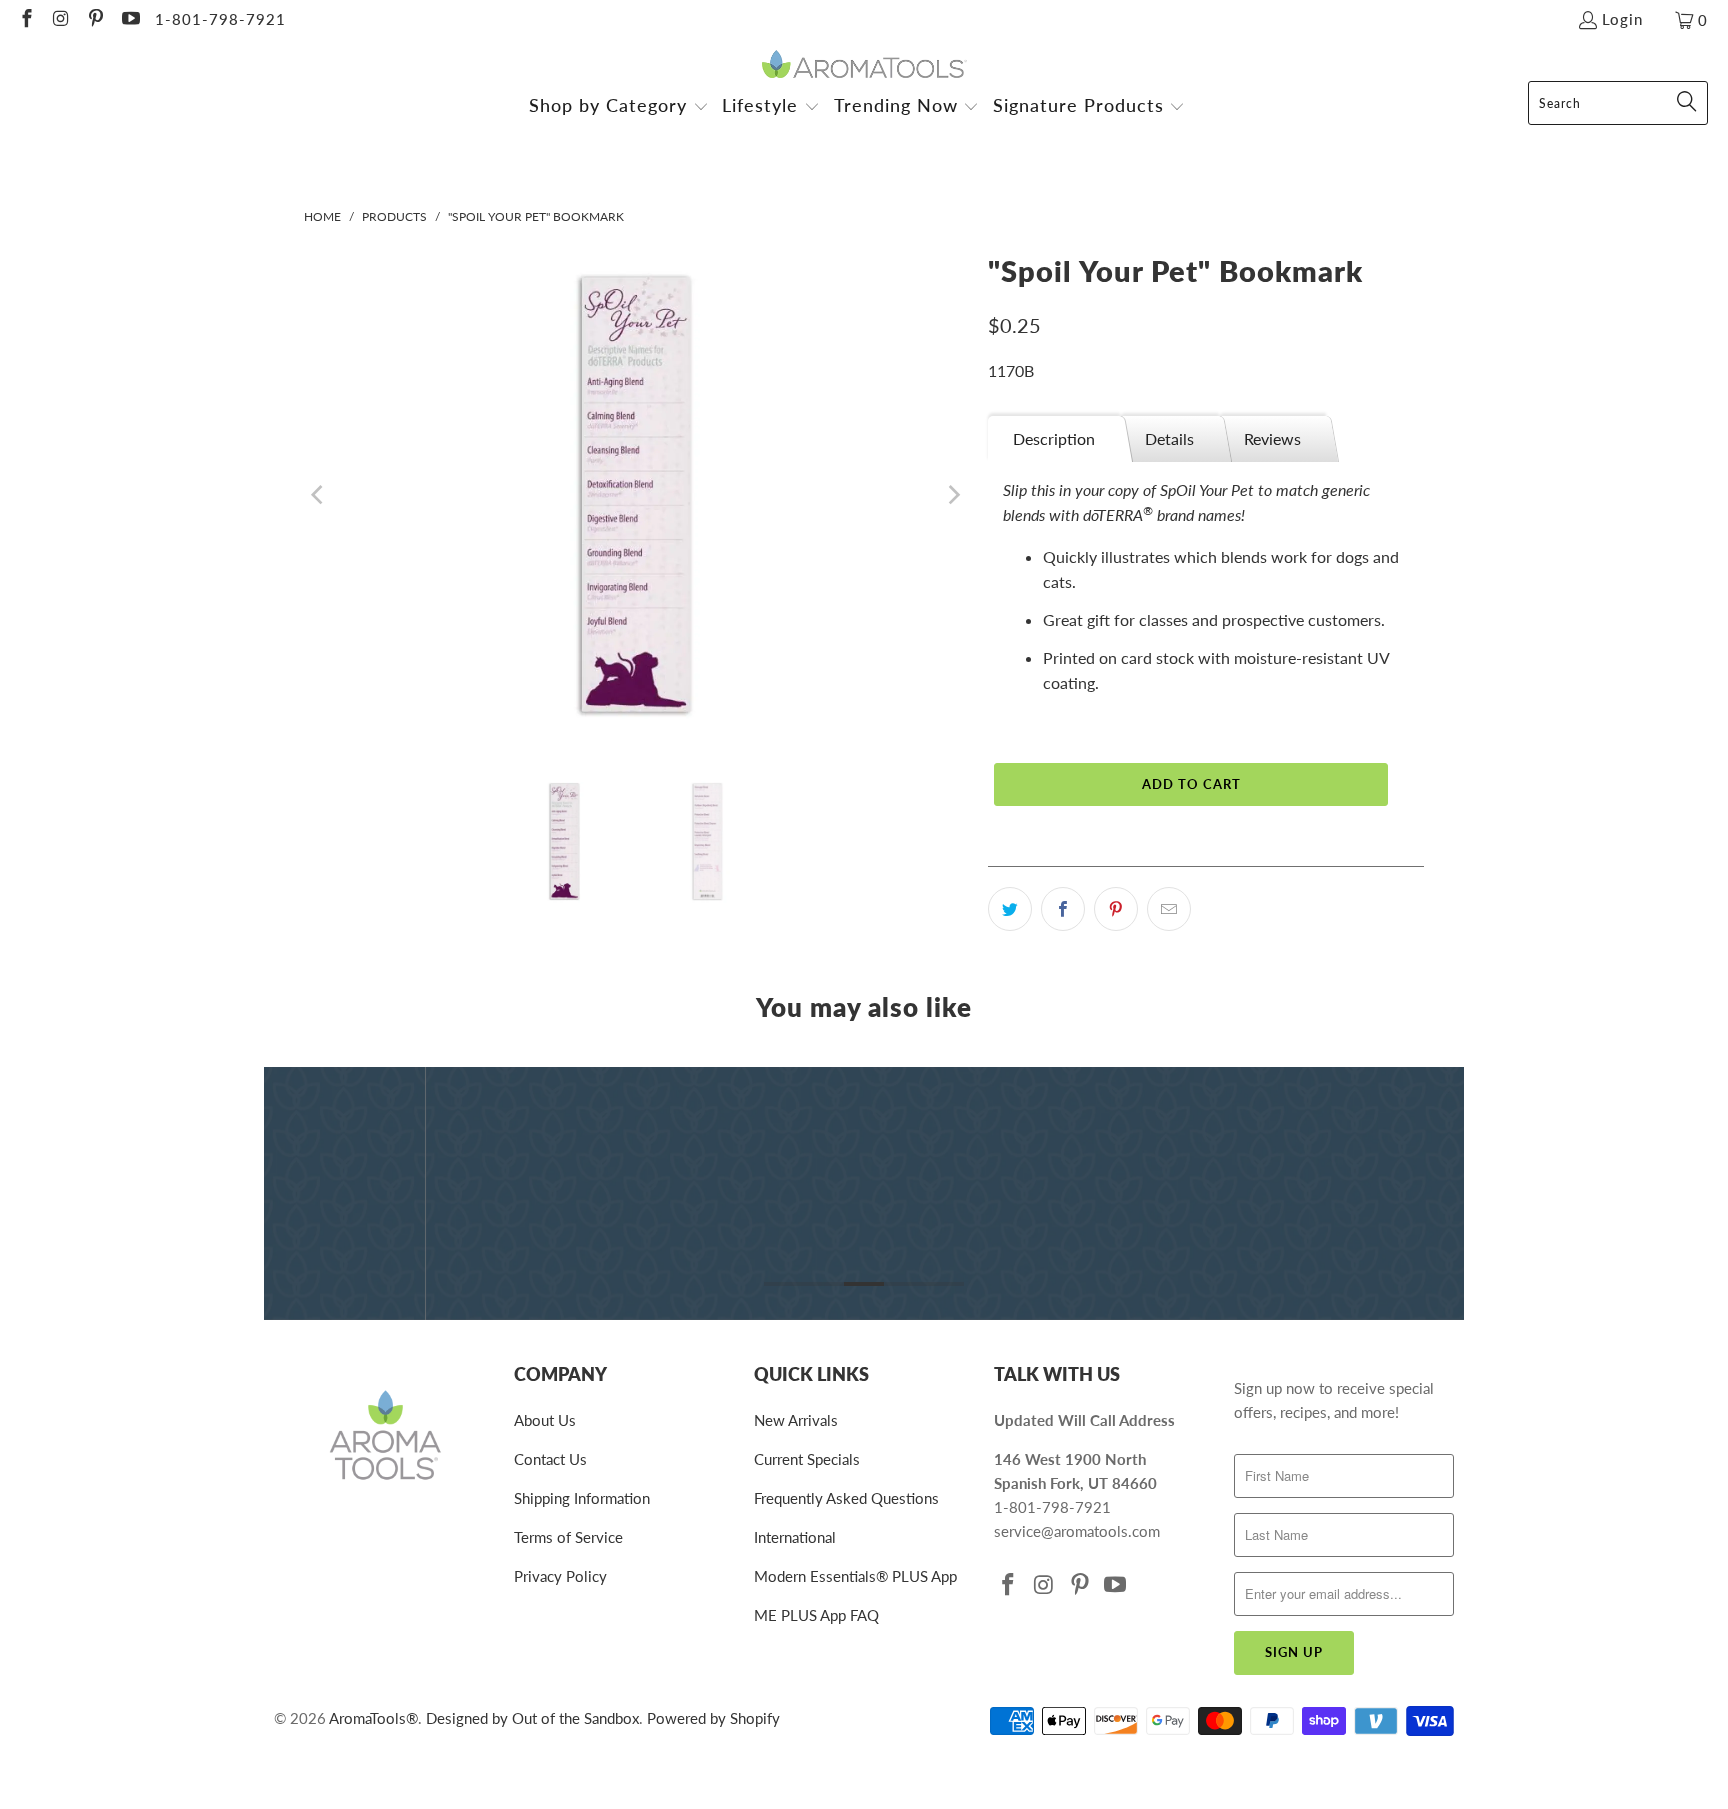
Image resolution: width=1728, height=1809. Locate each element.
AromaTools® (373, 1718)
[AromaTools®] (864, 65)
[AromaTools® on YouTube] (129, 20)
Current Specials (807, 1459)
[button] (619, 107)
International (795, 1537)
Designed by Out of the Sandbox (532, 1718)
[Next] (953, 495)
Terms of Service (568, 1537)
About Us (545, 1420)
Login (1622, 19)
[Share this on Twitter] (1010, 909)
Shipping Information (582, 1498)
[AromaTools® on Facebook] (25, 20)
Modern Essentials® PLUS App (855, 1576)
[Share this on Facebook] (1063, 909)
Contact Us (550, 1459)
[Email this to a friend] (1169, 909)
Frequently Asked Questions (846, 1498)
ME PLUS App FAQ (816, 1615)
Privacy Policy (560, 1576)
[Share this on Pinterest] (1116, 909)
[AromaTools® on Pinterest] (94, 20)
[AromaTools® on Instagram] (60, 20)
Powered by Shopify (713, 1718)
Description (1054, 438)
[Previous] (319, 495)
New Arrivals (796, 1420)
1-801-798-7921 (220, 19)
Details (1169, 438)
